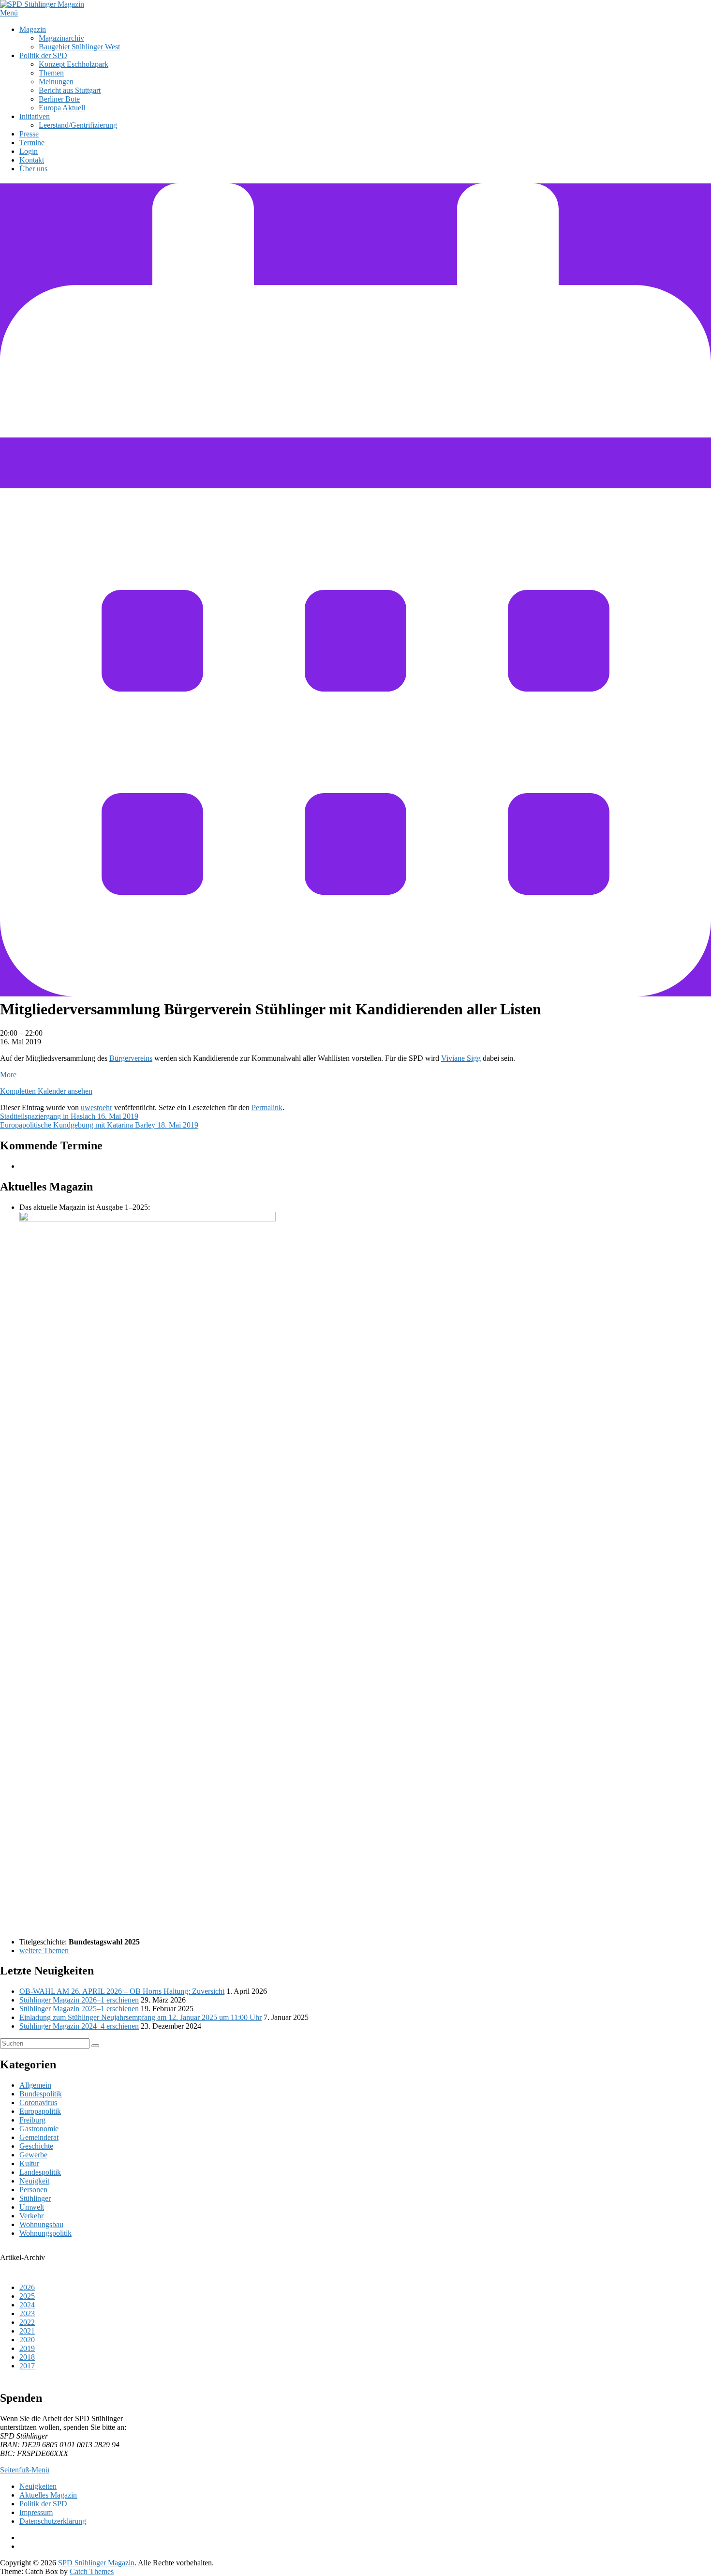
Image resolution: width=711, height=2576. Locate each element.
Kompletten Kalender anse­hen (46, 1091)
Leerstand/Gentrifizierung (78, 125)
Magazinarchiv (61, 38)
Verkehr (31, 2216)
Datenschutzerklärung (53, 2521)
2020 (27, 2340)
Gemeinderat (39, 2137)
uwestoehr (96, 1107)
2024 (27, 2305)
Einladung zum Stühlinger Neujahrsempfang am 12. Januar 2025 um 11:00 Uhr (141, 2017)
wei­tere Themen (44, 1951)
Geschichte (36, 2146)
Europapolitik (40, 2111)
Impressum (36, 2512)
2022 (27, 2322)
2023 (27, 2313)
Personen (33, 2190)
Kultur (29, 2163)
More (8, 1075)
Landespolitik (40, 2172)
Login (29, 151)
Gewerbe (33, 2155)
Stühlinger (35, 2198)
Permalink (267, 1107)
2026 (27, 2287)
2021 (27, 2331)
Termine (32, 143)
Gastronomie (39, 2129)
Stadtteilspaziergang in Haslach (69, 1116)
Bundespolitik (41, 2094)
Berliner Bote (59, 99)
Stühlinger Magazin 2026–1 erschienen (79, 2000)
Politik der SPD (43, 55)
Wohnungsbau (41, 2224)
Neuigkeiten (38, 2486)
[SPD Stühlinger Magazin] (42, 4)
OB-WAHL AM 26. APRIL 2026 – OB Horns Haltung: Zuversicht (122, 1991)
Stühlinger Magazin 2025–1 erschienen (79, 2009)
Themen (51, 73)
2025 (27, 2296)
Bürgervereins (131, 1058)
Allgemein (35, 2085)
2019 (27, 2348)
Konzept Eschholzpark (74, 64)
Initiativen (35, 116)
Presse (29, 134)
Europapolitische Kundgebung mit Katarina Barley (99, 1125)
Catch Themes (92, 2571)
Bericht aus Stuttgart (70, 90)
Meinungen (56, 82)
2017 (27, 2366)
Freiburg (32, 2120)
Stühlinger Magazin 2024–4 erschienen (79, 2026)
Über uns (33, 169)
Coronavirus (38, 2102)
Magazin (33, 29)
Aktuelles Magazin (48, 2495)
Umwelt (32, 2207)
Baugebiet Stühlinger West (79, 47)
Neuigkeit (34, 2181)
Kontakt (32, 160)
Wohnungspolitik (45, 2233)
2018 (27, 2357)
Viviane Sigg (461, 1058)
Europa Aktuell (62, 108)
